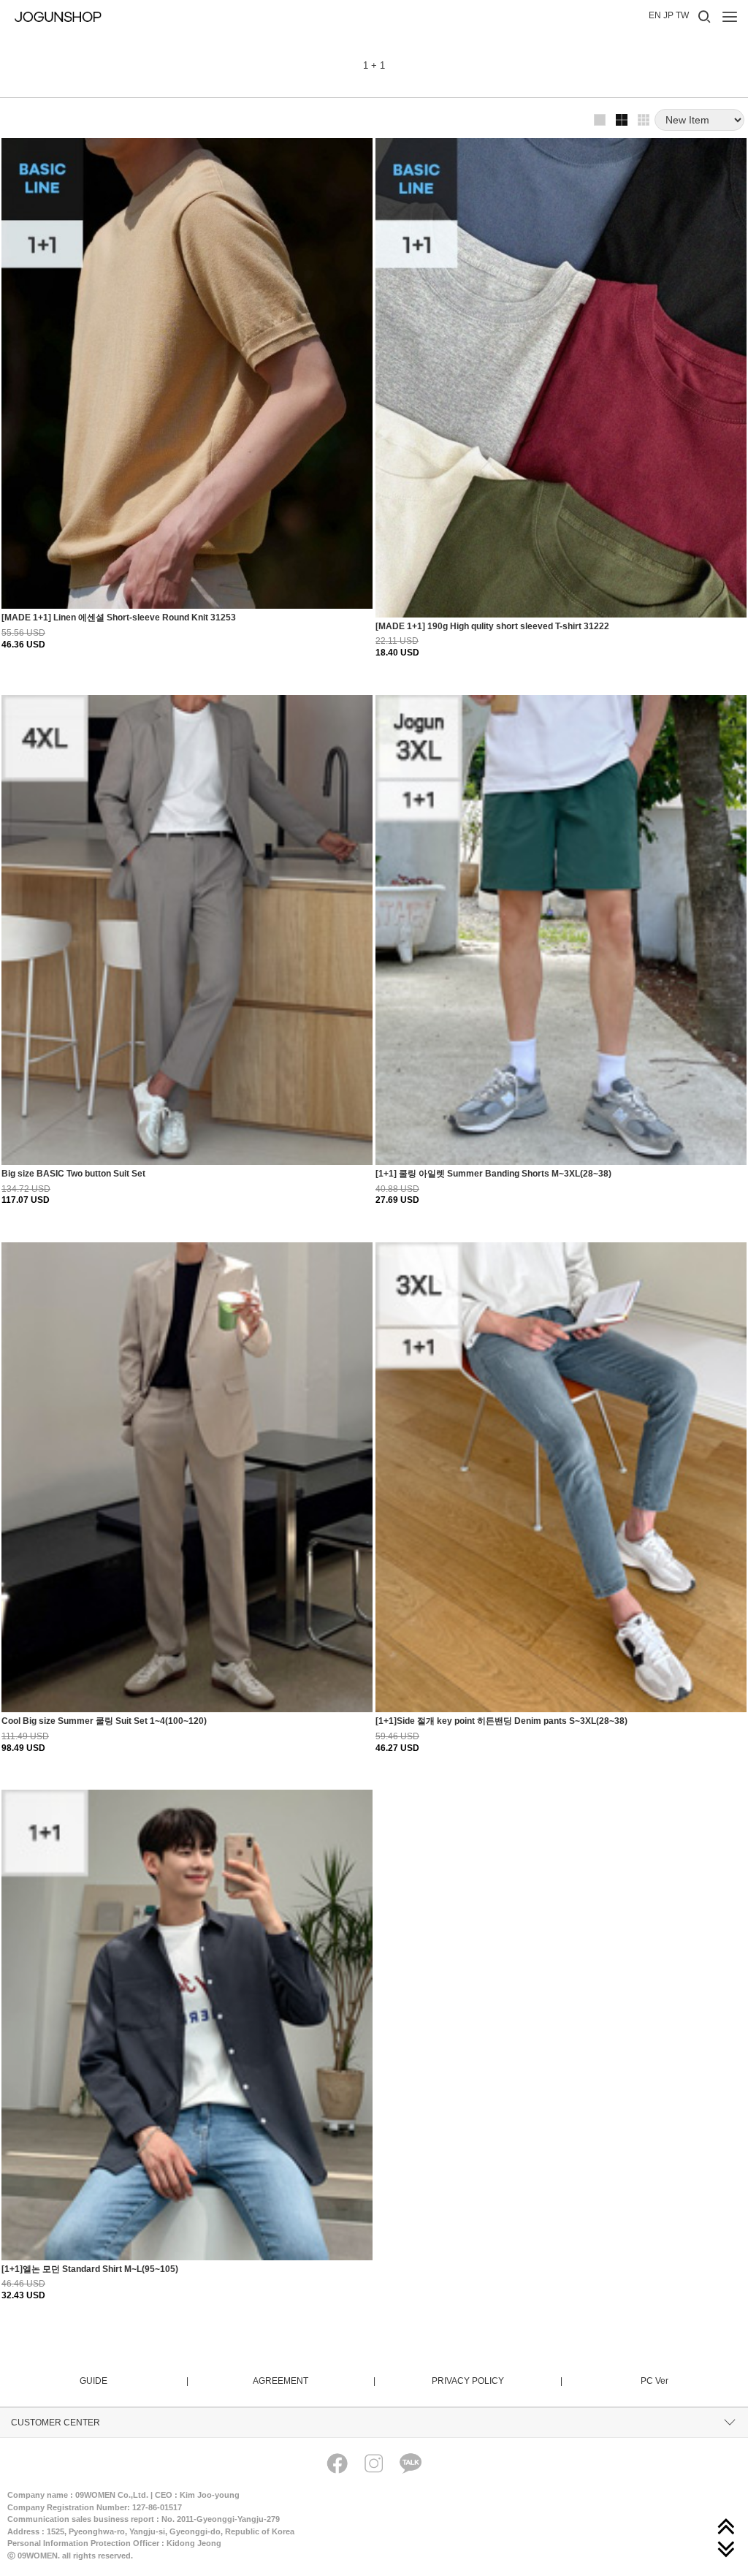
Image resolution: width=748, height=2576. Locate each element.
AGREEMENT (313, 2381)
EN (655, 15)
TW (682, 15)
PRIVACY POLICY (496, 2381)
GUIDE (133, 2381)
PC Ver (654, 2381)
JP (668, 15)
